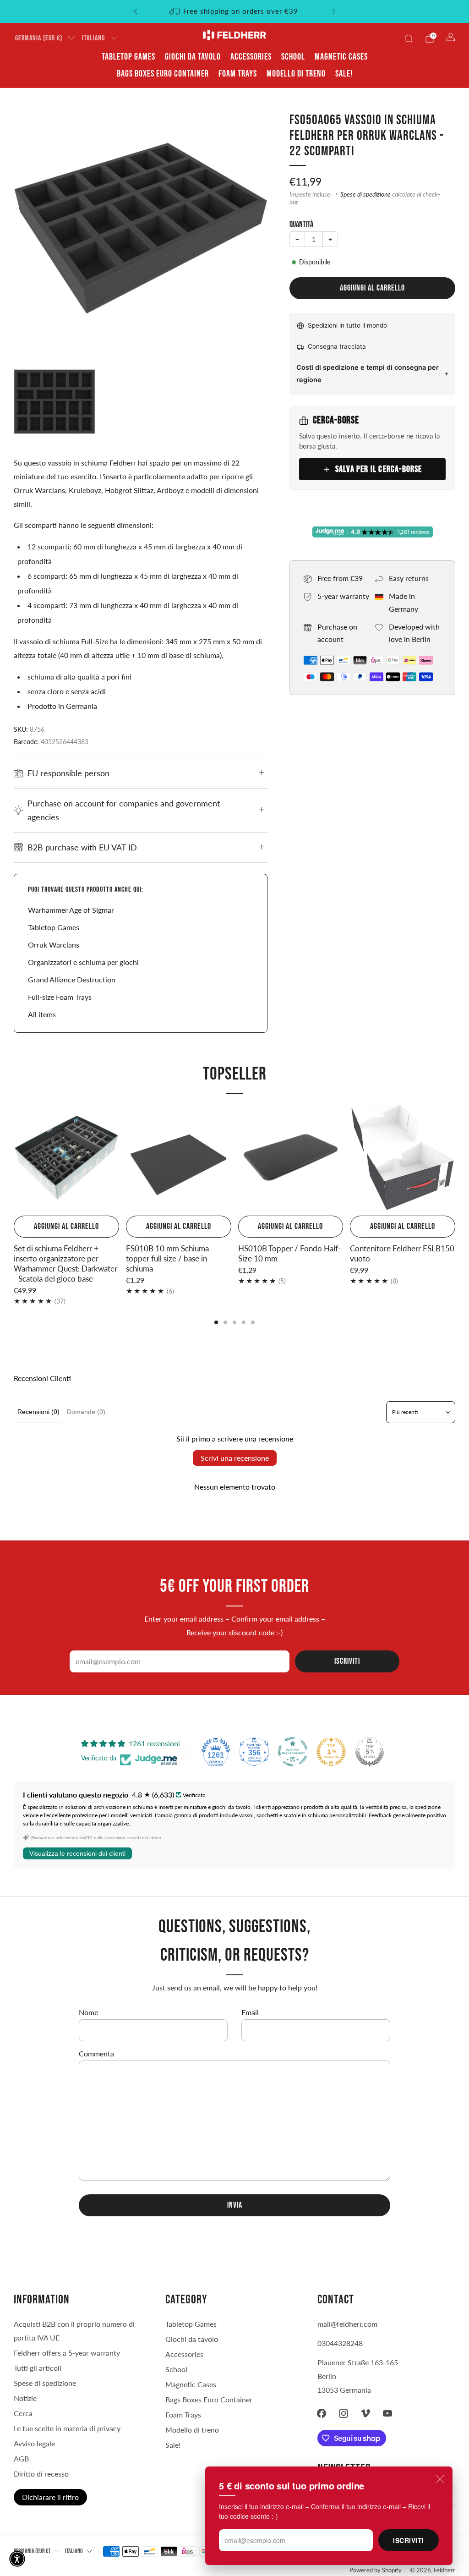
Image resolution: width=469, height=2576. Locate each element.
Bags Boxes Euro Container (163, 74)
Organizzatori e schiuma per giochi (83, 962)
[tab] (216, 1322)
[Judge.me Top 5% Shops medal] (370, 1752)
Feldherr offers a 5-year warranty (67, 2353)
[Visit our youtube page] (387, 2413)
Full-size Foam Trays (60, 997)
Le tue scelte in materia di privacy (67, 2428)
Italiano (93, 38)
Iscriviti (409, 2540)
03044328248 (340, 2343)
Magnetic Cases (341, 57)
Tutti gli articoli (38, 2368)
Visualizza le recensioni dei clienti (77, 1853)
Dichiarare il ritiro (50, 2497)
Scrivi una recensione (235, 1458)
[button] (17, 2559)
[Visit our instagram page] (344, 2413)
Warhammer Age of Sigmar (71, 910)
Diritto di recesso (41, 2474)
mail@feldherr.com (347, 2324)
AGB (21, 2458)
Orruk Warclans (54, 945)
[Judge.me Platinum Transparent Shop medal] (293, 1752)
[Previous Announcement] (136, 11)
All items (42, 1014)
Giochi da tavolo (193, 57)
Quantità (301, 224)
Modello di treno (296, 74)
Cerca (23, 2413)
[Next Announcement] (334, 11)
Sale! (344, 74)
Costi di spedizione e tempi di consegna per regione (368, 373)
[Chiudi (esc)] (440, 2479)
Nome (88, 2012)
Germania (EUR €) (39, 38)
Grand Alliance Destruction (72, 979)
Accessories (251, 57)
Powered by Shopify (376, 2570)
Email (250, 2012)
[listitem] (235, 11)
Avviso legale (34, 2443)
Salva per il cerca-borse (379, 469)
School (293, 57)
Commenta (96, 2053)
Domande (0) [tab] (86, 1412)
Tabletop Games (128, 57)
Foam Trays (238, 74)
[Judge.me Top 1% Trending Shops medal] (331, 1752)
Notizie (25, 2398)
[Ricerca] (409, 38)
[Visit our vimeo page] (365, 2413)
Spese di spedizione (365, 194)
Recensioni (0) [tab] (38, 1412)
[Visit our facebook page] (322, 2413)
